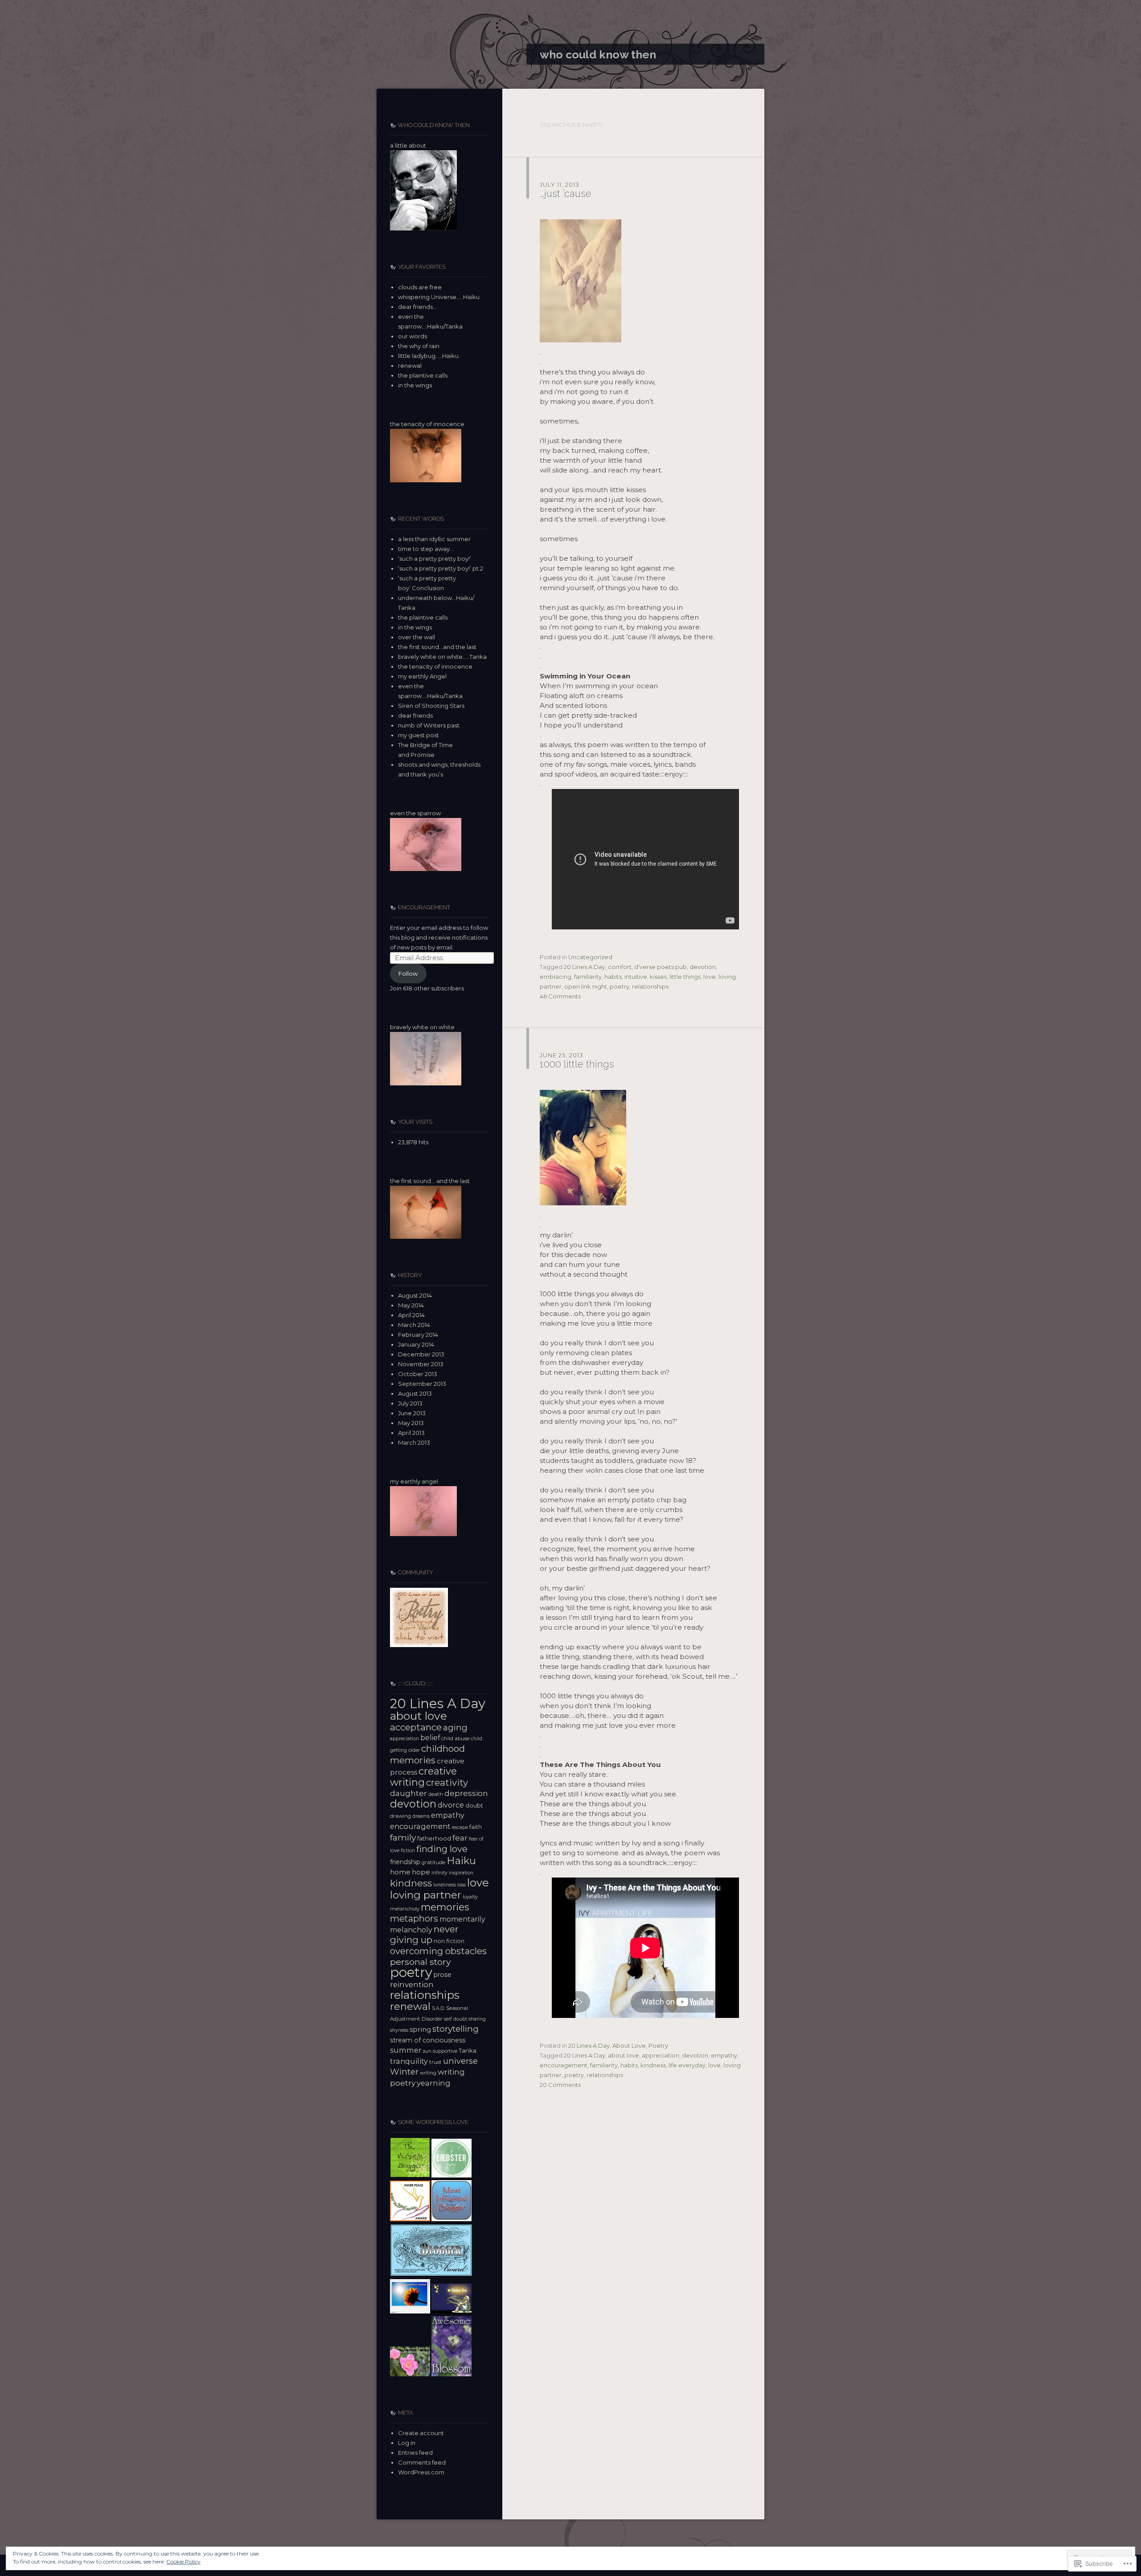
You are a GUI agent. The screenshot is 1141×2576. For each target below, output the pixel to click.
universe (460, 2061)
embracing (556, 977)
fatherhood (434, 1838)
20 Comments (560, 2085)
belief (430, 1738)
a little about (408, 145)
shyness (399, 2030)
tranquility (409, 2061)
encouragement (564, 2065)
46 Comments (560, 996)
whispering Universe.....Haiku (439, 297)
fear (460, 1838)
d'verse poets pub (661, 967)
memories (445, 1907)
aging (455, 1728)
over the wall (417, 637)
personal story (420, 1962)
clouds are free (420, 287)
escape (460, 1827)
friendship (405, 1862)
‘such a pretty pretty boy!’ (435, 559)
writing (428, 2073)
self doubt (456, 2019)
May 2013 (411, 1423)
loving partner (426, 1895)
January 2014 (416, 1344)
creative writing (423, 1777)
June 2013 (412, 1413)
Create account (421, 2433)
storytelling (456, 2029)
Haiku (461, 1861)
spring (420, 2029)
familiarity (588, 977)
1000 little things (577, 1064)
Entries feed (415, 2453)
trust (435, 2062)
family (403, 1837)
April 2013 (411, 1433)
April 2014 (411, 1315)
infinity (439, 1873)
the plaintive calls (423, 375)
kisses (658, 977)
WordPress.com (421, 2472)
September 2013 (422, 1384)
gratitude (433, 1862)
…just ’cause (566, 193)
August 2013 (415, 1393)
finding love (442, 1849)
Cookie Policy (183, 2562)
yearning (434, 2083)
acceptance (416, 1727)
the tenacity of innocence (427, 424)
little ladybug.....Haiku (428, 356)
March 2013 (414, 1442)
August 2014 (415, 1295)
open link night (586, 986)
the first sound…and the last (437, 647)
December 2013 (421, 1354)
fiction (408, 1851)
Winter (404, 2072)
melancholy (405, 1909)
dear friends (415, 715)
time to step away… (426, 549)
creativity (447, 1782)
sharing (477, 2019)
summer (406, 2050)
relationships (650, 986)
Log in (407, 2443)
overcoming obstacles (438, 1951)
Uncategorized (590, 957)
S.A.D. (438, 2008)
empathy (724, 2055)
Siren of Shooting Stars (431, 706)
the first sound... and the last (430, 1181)
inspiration (461, 1873)
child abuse (455, 1738)
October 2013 (418, 1374)
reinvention (412, 1984)
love (710, 977)
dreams (421, 1816)
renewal (410, 366)
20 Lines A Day (585, 967)
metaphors (414, 1919)
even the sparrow (415, 813)
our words (412, 336)
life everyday (687, 2065)
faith (476, 1827)
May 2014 (411, 1305)
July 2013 (410, 1403)
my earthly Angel (422, 676)
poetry (620, 986)
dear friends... (417, 307)
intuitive (636, 977)
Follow (408, 974)
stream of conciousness (428, 2040)
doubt (474, 1805)
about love (624, 2055)
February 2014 (418, 1335)
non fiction (449, 1941)
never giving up (424, 1934)
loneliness (445, 1885)
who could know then (598, 54)
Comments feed (422, 2462)
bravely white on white (422, 1027)
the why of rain (419, 346)
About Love (629, 2046)
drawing (400, 1816)
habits (613, 977)
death (436, 1794)
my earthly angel (414, 1481)
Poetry (658, 2046)
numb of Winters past (429, 725)
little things (685, 977)
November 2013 (421, 1364)
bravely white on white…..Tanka (442, 657)
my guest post (419, 735)
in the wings (415, 385)
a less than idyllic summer (434, 539)
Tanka (468, 2050)
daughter (408, 1793)
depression (466, 1793)
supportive (445, 2051)
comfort (620, 967)
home (400, 1872)
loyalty (470, 1897)
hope (421, 1872)
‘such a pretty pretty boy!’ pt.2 (441, 568)
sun (427, 2051)
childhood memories (427, 1754)
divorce (451, 1805)
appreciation (661, 2055)
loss (462, 1885)
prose (443, 1975)
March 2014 (414, 1325)
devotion (703, 967)
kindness (653, 2065)
